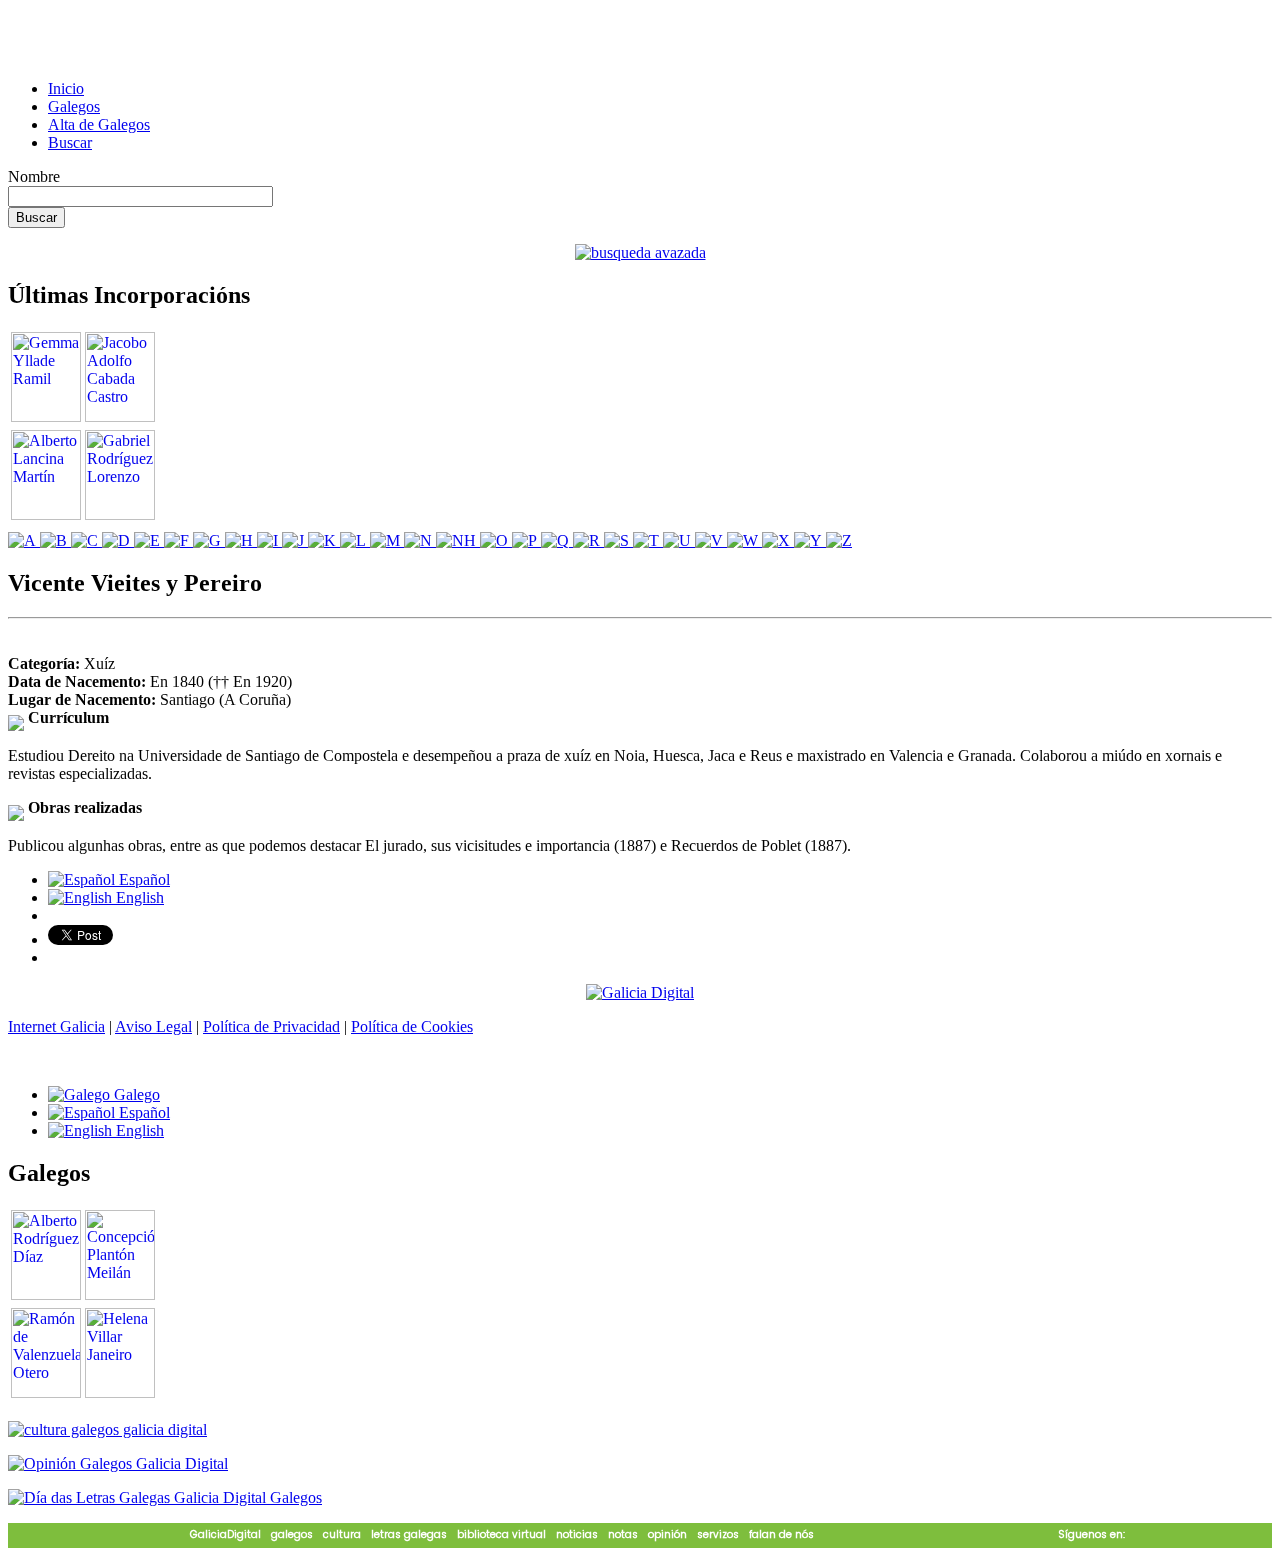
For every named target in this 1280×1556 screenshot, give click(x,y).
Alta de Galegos (99, 124)
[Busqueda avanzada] (640, 252)
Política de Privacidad (271, 1026)
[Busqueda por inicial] (24, 540)
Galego (135, 1094)
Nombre (34, 176)
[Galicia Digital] (640, 991)
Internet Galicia (56, 1026)
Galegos (74, 106)
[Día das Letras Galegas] (165, 1497)
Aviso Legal (153, 1026)
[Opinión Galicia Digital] (118, 1463)
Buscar (70, 142)
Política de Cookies (412, 1026)
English (138, 897)
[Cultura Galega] (107, 1429)
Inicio (66, 88)
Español (142, 879)
